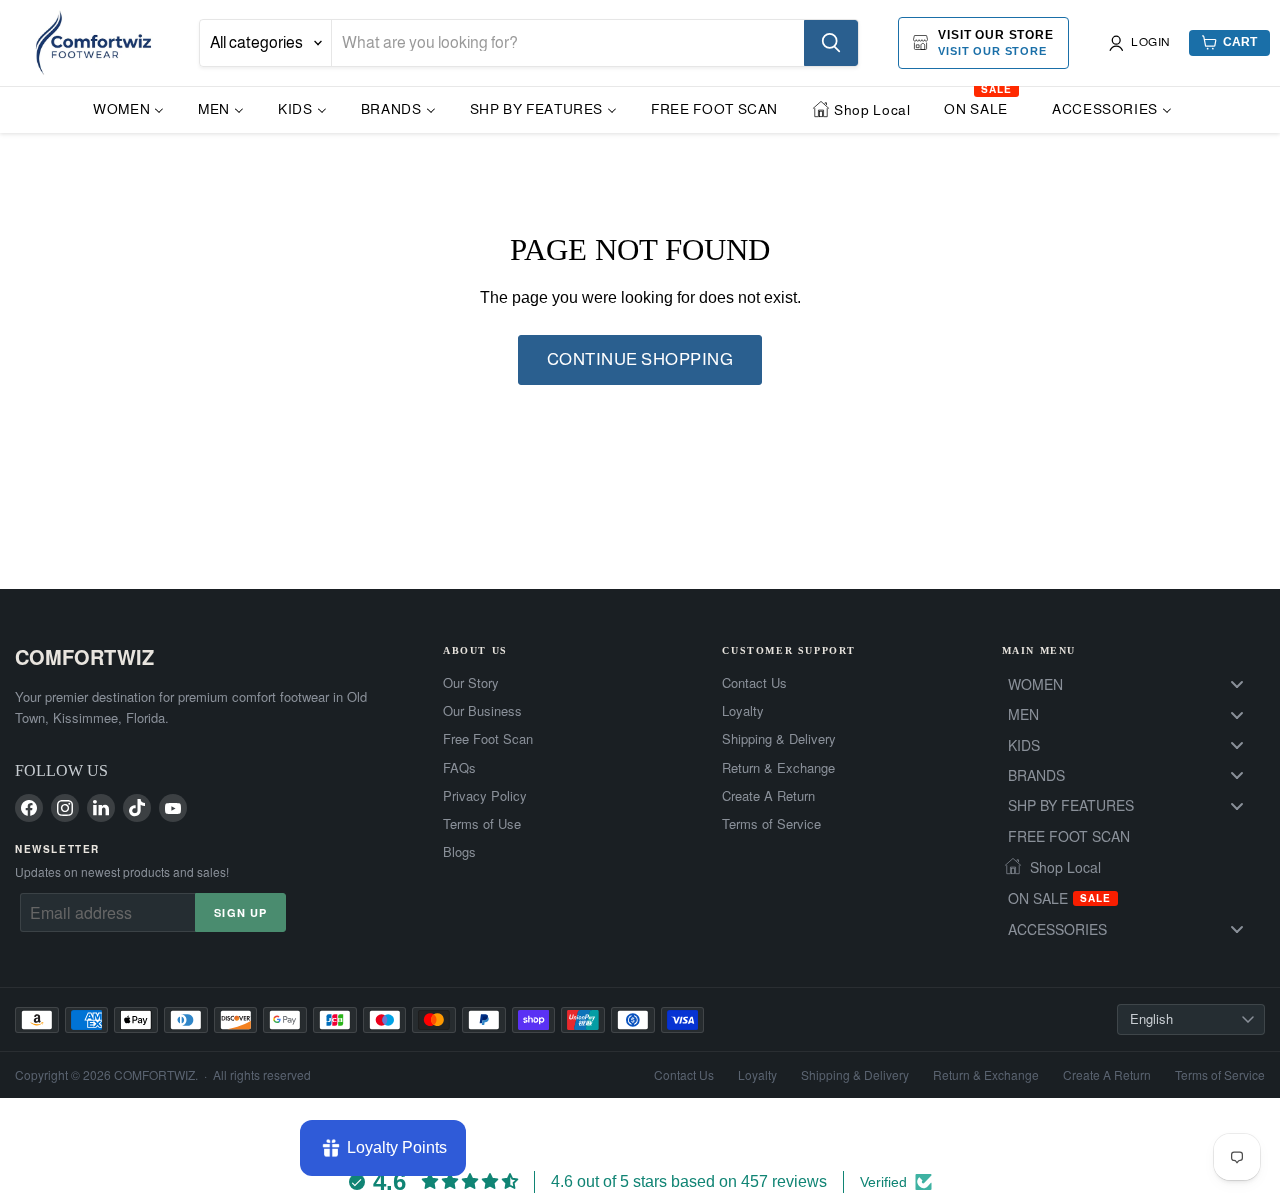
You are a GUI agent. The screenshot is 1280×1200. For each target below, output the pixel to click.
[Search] (831, 43)
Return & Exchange (778, 768)
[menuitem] (128, 108)
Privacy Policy (485, 796)
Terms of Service (771, 824)
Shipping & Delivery (779, 739)
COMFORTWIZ (84, 656)
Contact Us (754, 683)
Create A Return (768, 796)
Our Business (482, 711)
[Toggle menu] (1237, 684)
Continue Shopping (640, 359)
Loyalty (743, 711)
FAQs (459, 768)
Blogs (459, 852)
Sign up (240, 912)
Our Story (471, 683)
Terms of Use (482, 824)
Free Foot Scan (488, 739)
